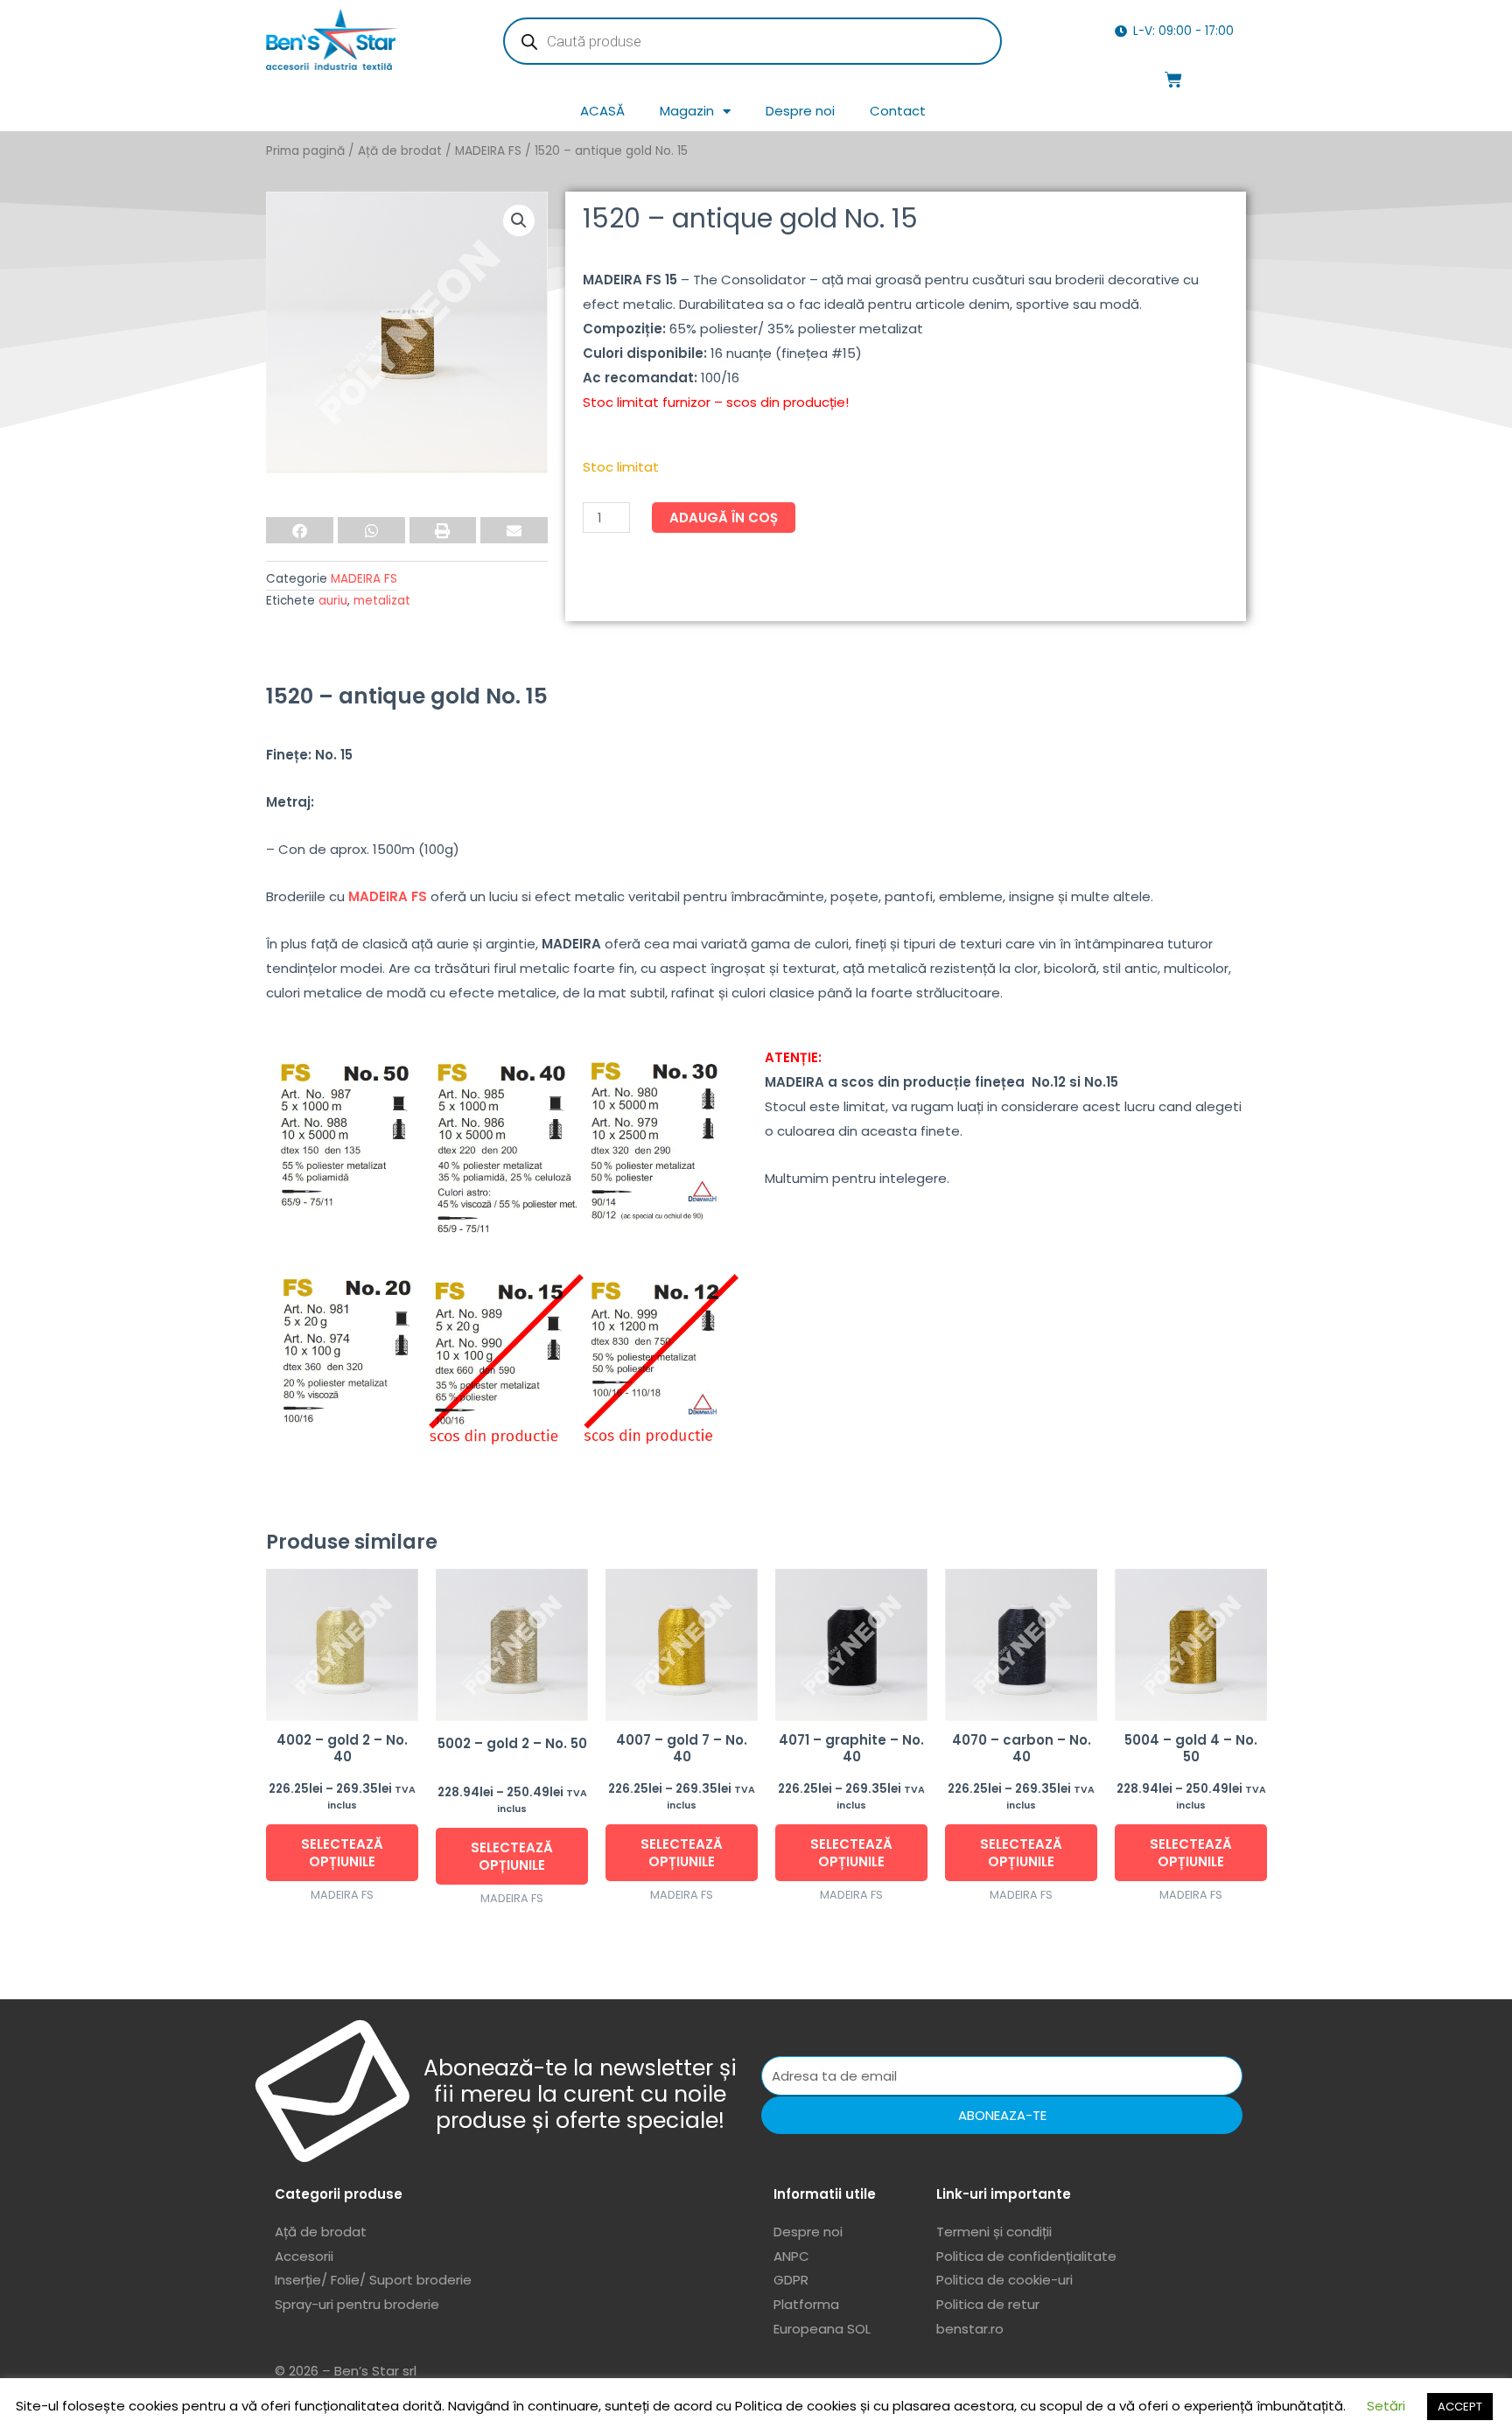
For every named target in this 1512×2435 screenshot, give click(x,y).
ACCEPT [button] (1460, 2407)
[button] (519, 220)
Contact (898, 111)
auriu (333, 601)
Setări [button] (1386, 2406)
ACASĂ (602, 111)
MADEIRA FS (488, 151)
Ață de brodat (400, 151)
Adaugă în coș (724, 518)
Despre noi (800, 111)
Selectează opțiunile (342, 1853)
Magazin (687, 111)
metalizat (382, 601)
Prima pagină (305, 151)
